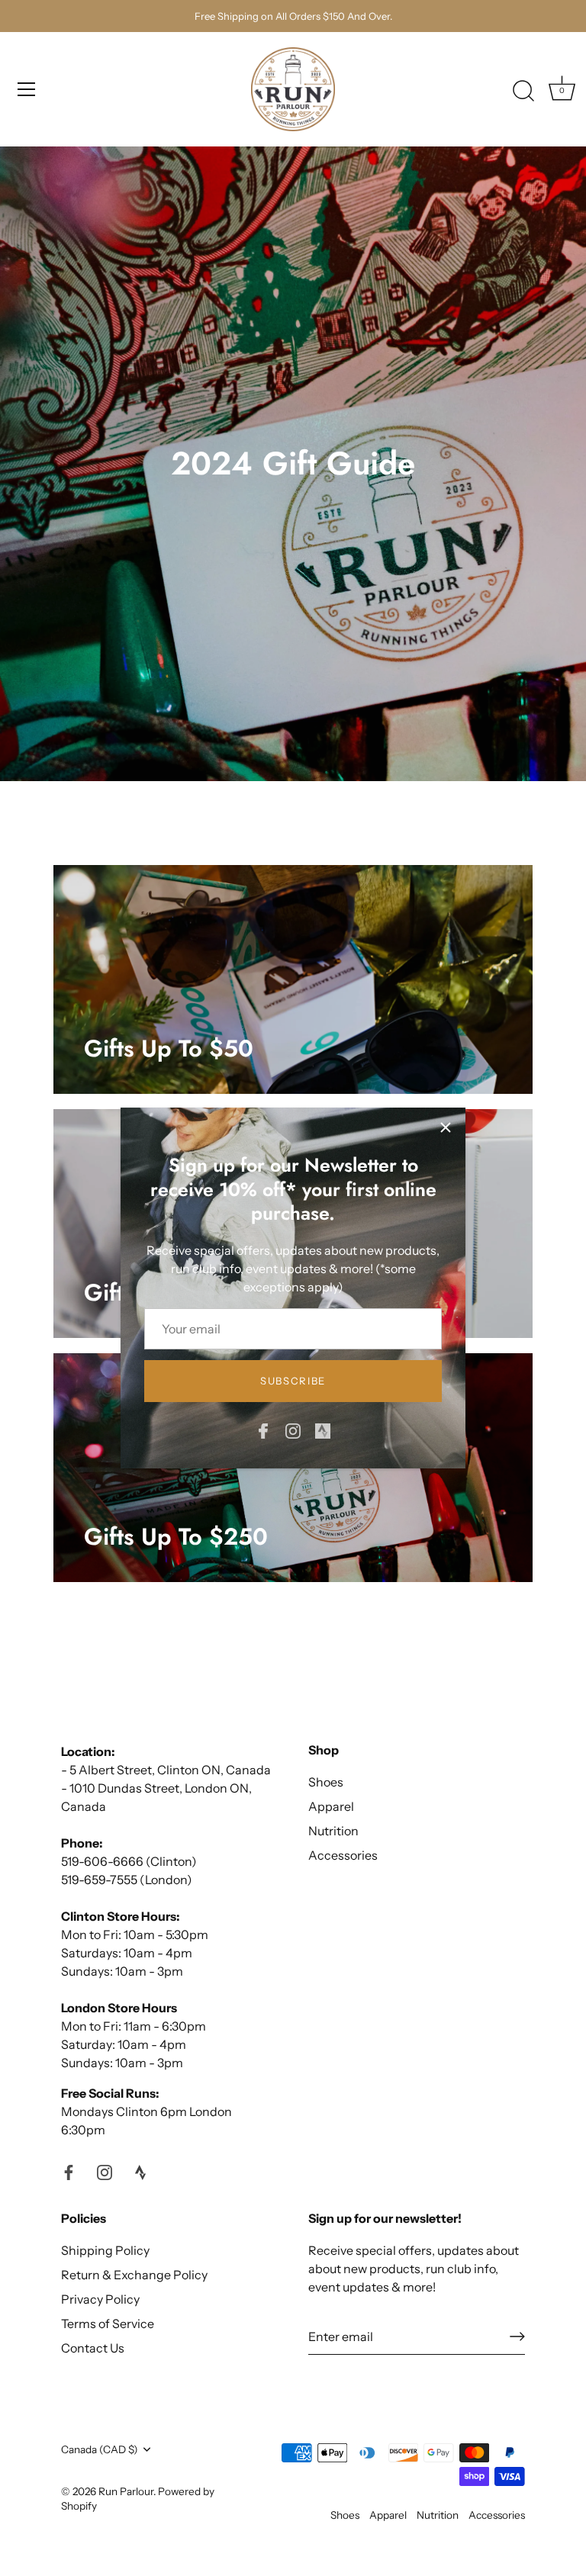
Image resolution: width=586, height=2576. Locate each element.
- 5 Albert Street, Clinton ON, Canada (166, 1770)
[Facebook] (263, 1430)
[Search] (523, 92)
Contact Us (93, 2348)
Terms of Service (108, 2324)
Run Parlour (126, 2491)
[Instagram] (293, 1430)
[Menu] (27, 89)
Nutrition (333, 1831)
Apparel (331, 1806)
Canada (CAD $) (100, 2449)
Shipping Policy (105, 2250)
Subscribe (293, 1381)
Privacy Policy (100, 2299)
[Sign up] (517, 2336)
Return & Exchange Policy (134, 2275)
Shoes (326, 1782)
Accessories (343, 1855)
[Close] (446, 1127)
